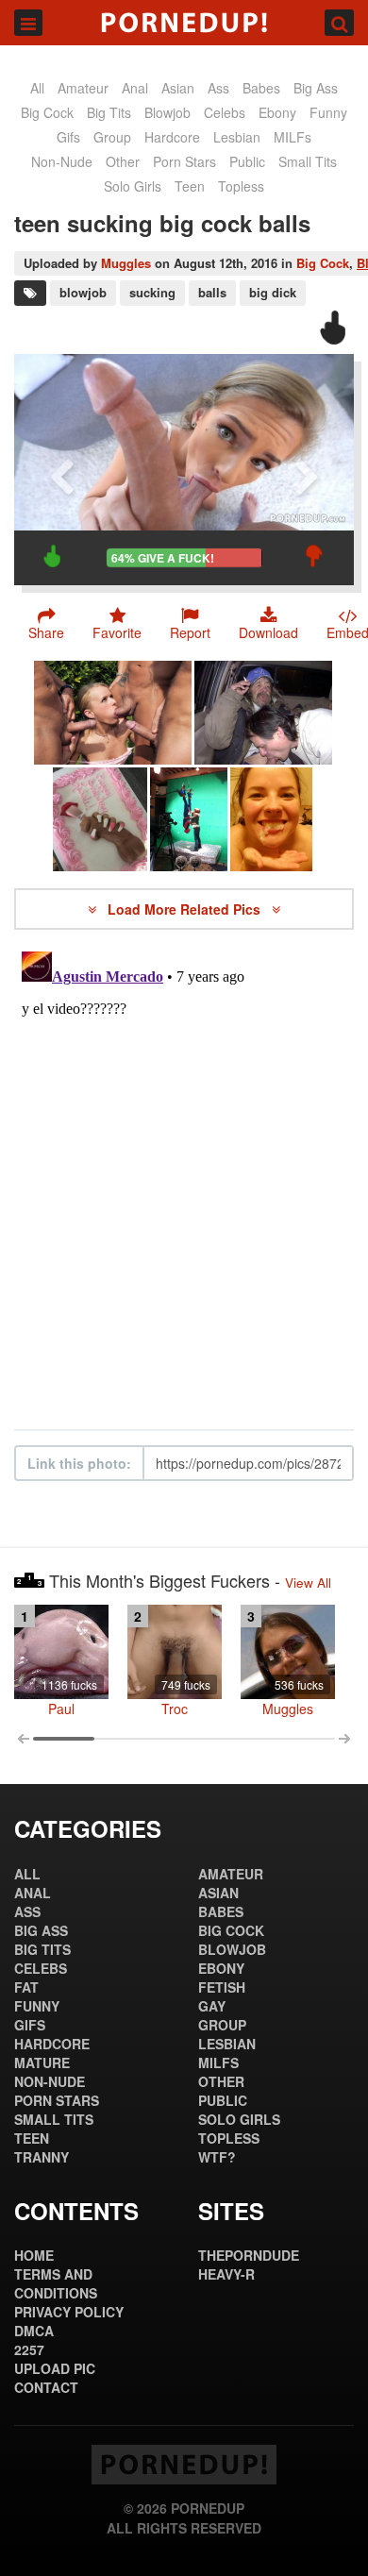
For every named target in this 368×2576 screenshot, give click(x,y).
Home (34, 2255)
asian (178, 88)
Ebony (277, 112)
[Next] (307, 470)
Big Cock (47, 112)
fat (26, 1987)
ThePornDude (249, 2255)
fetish (222, 1987)
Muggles (126, 263)
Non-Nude (62, 161)
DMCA (34, 2331)
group (112, 137)
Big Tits (109, 112)
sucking (152, 292)
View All (308, 1583)
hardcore (172, 137)
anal (135, 88)
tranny (42, 2157)
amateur (83, 88)
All (37, 88)
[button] (190, 623)
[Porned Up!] (184, 23)
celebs (225, 112)
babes (261, 88)
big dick (273, 292)
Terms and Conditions (56, 2283)
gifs (68, 137)
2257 (29, 2349)
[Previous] (61, 470)
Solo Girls (133, 186)
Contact (46, 2387)
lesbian (237, 137)
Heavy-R (226, 2274)
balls (212, 292)
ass (218, 88)
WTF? (217, 2157)
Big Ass (316, 88)
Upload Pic (55, 2368)
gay (212, 2006)
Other (123, 161)
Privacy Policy (69, 2312)
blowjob (83, 292)
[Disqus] (184, 1180)
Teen (190, 186)
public (247, 161)
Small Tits (308, 161)
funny (328, 112)
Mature (42, 2062)
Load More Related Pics (186, 909)
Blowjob (167, 112)
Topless (241, 186)
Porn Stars (184, 161)
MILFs (293, 137)
